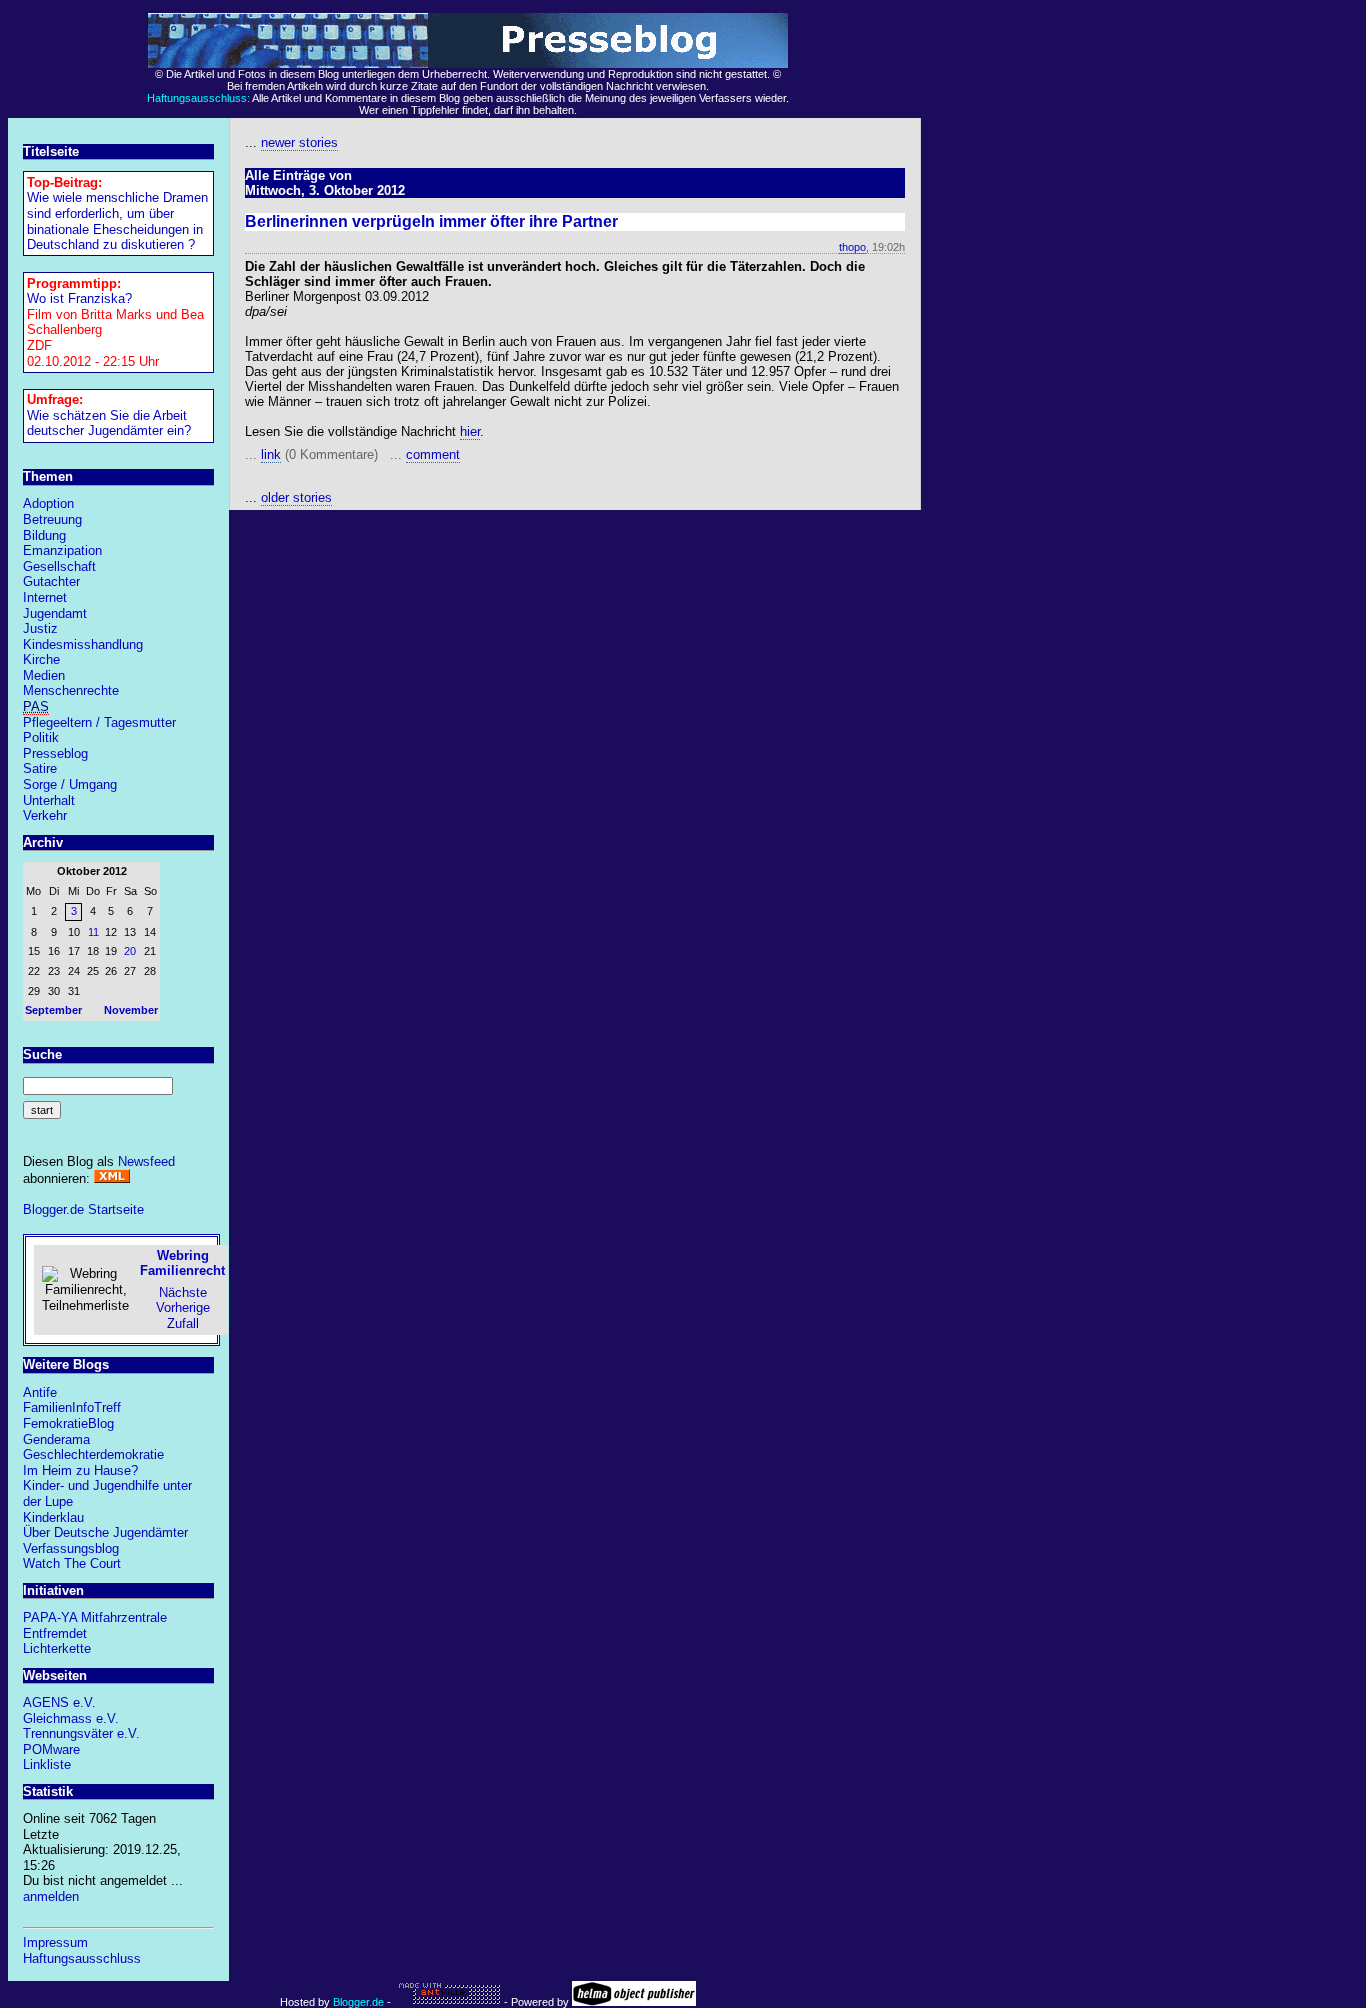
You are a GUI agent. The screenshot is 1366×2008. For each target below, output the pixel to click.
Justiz (40, 628)
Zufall (183, 1323)
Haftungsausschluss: (198, 98)
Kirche (41, 659)
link (271, 454)
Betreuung (52, 519)
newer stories (299, 142)
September (53, 1010)
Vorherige (183, 1307)
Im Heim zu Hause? (80, 1470)
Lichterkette (57, 1648)
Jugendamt (55, 613)
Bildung (44, 535)
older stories (296, 497)
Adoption (48, 503)
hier (470, 431)
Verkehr (45, 815)
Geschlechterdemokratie (93, 1454)
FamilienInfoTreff (72, 1407)
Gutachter (51, 581)
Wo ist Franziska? (79, 298)
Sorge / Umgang (70, 784)
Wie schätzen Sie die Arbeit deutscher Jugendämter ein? (109, 423)
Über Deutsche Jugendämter (105, 1532)
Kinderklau (53, 1517)
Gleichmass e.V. (71, 1718)
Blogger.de (358, 2002)
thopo (852, 247)
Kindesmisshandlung (83, 644)
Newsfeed (146, 1161)
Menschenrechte (71, 690)
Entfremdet (55, 1633)
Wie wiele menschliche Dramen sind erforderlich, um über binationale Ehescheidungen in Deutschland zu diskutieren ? (117, 221)
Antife (40, 1392)
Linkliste (47, 1764)
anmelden (51, 1896)
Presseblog (55, 753)
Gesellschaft (59, 566)
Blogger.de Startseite (83, 1209)
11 (93, 932)
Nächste (183, 1292)
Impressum (55, 1942)
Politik (41, 737)
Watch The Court (72, 1563)
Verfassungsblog (71, 1548)
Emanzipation (62, 550)
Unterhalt (49, 800)
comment (433, 454)
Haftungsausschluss (82, 1958)
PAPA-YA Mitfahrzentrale (95, 1617)
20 (130, 951)
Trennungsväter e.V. (81, 1733)
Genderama (56, 1439)
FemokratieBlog (68, 1423)
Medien (44, 675)
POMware (51, 1749)
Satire (40, 768)
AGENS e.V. (59, 1702)
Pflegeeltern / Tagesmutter (99, 722)
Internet (45, 597)
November (131, 1010)
